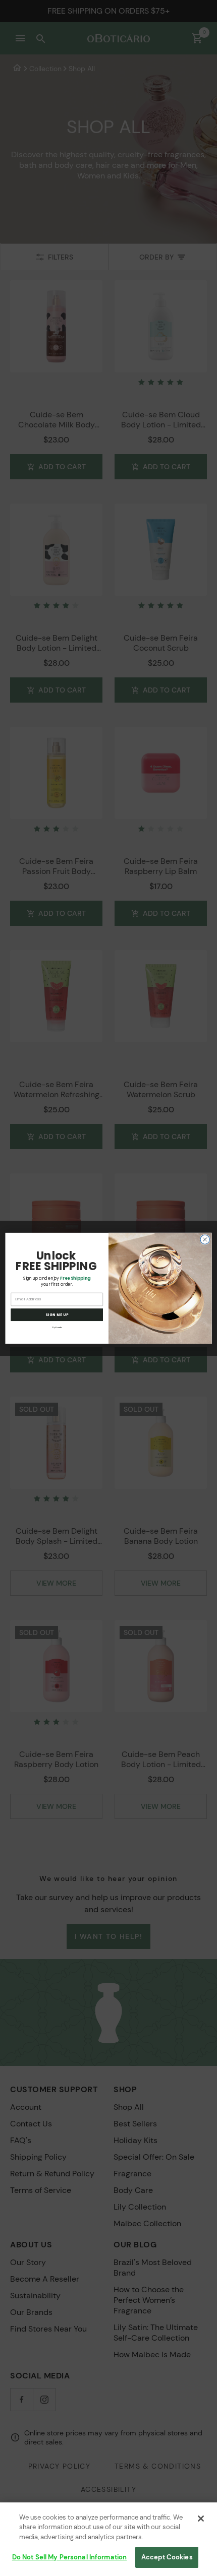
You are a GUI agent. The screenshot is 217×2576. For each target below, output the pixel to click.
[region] (108, 2539)
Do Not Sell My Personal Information (70, 2557)
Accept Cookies (167, 2557)
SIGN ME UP (57, 1314)
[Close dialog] (205, 1239)
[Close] (201, 2519)
